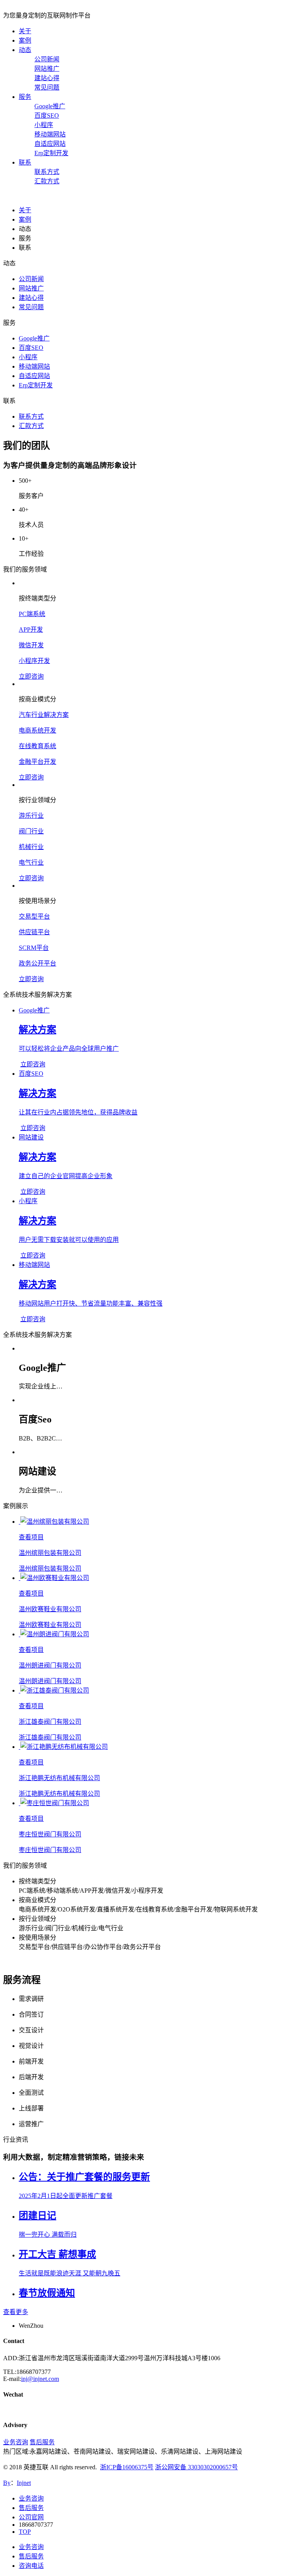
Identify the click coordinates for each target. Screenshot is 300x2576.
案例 (25, 40)
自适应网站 (50, 144)
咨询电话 (31, 2566)
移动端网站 (50, 134)
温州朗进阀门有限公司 (50, 1665)
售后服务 (42, 2442)
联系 (25, 162)
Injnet (24, 2483)
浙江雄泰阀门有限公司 (50, 1722)
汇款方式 (47, 181)
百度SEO (47, 116)
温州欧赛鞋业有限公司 (50, 1609)
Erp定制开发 (51, 153)
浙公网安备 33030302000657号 (196, 2467)
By (7, 2483)
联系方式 (47, 172)
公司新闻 (47, 59)
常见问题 (47, 87)
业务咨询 (16, 2442)
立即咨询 (31, 676)
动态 (25, 50)
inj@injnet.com (40, 2379)
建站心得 (47, 78)
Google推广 (50, 106)
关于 (25, 31)
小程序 (44, 125)
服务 (25, 97)
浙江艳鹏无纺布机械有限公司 (59, 1778)
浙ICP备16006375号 (127, 2467)
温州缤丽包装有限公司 (50, 1553)
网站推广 (47, 69)
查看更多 (16, 2312)
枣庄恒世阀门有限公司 (50, 1834)
